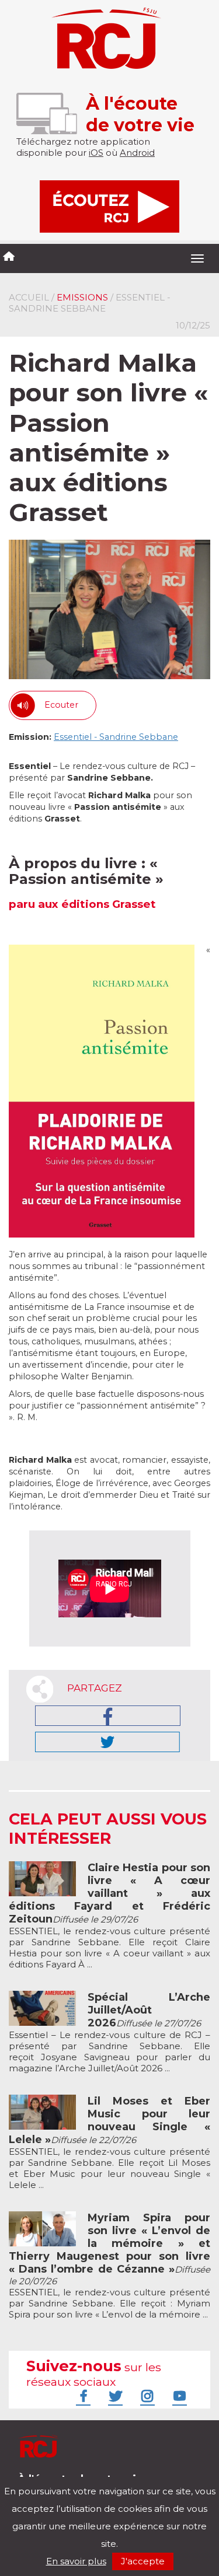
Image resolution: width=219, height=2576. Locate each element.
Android (137, 153)
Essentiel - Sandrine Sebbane (116, 737)
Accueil (29, 297)
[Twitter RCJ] (114, 2396)
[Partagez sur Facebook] (108, 1716)
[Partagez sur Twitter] (107, 1742)
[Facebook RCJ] (82, 2396)
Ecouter (61, 705)
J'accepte (143, 2561)
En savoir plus (76, 2561)
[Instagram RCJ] (146, 2396)
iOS (96, 153)
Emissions (82, 297)
